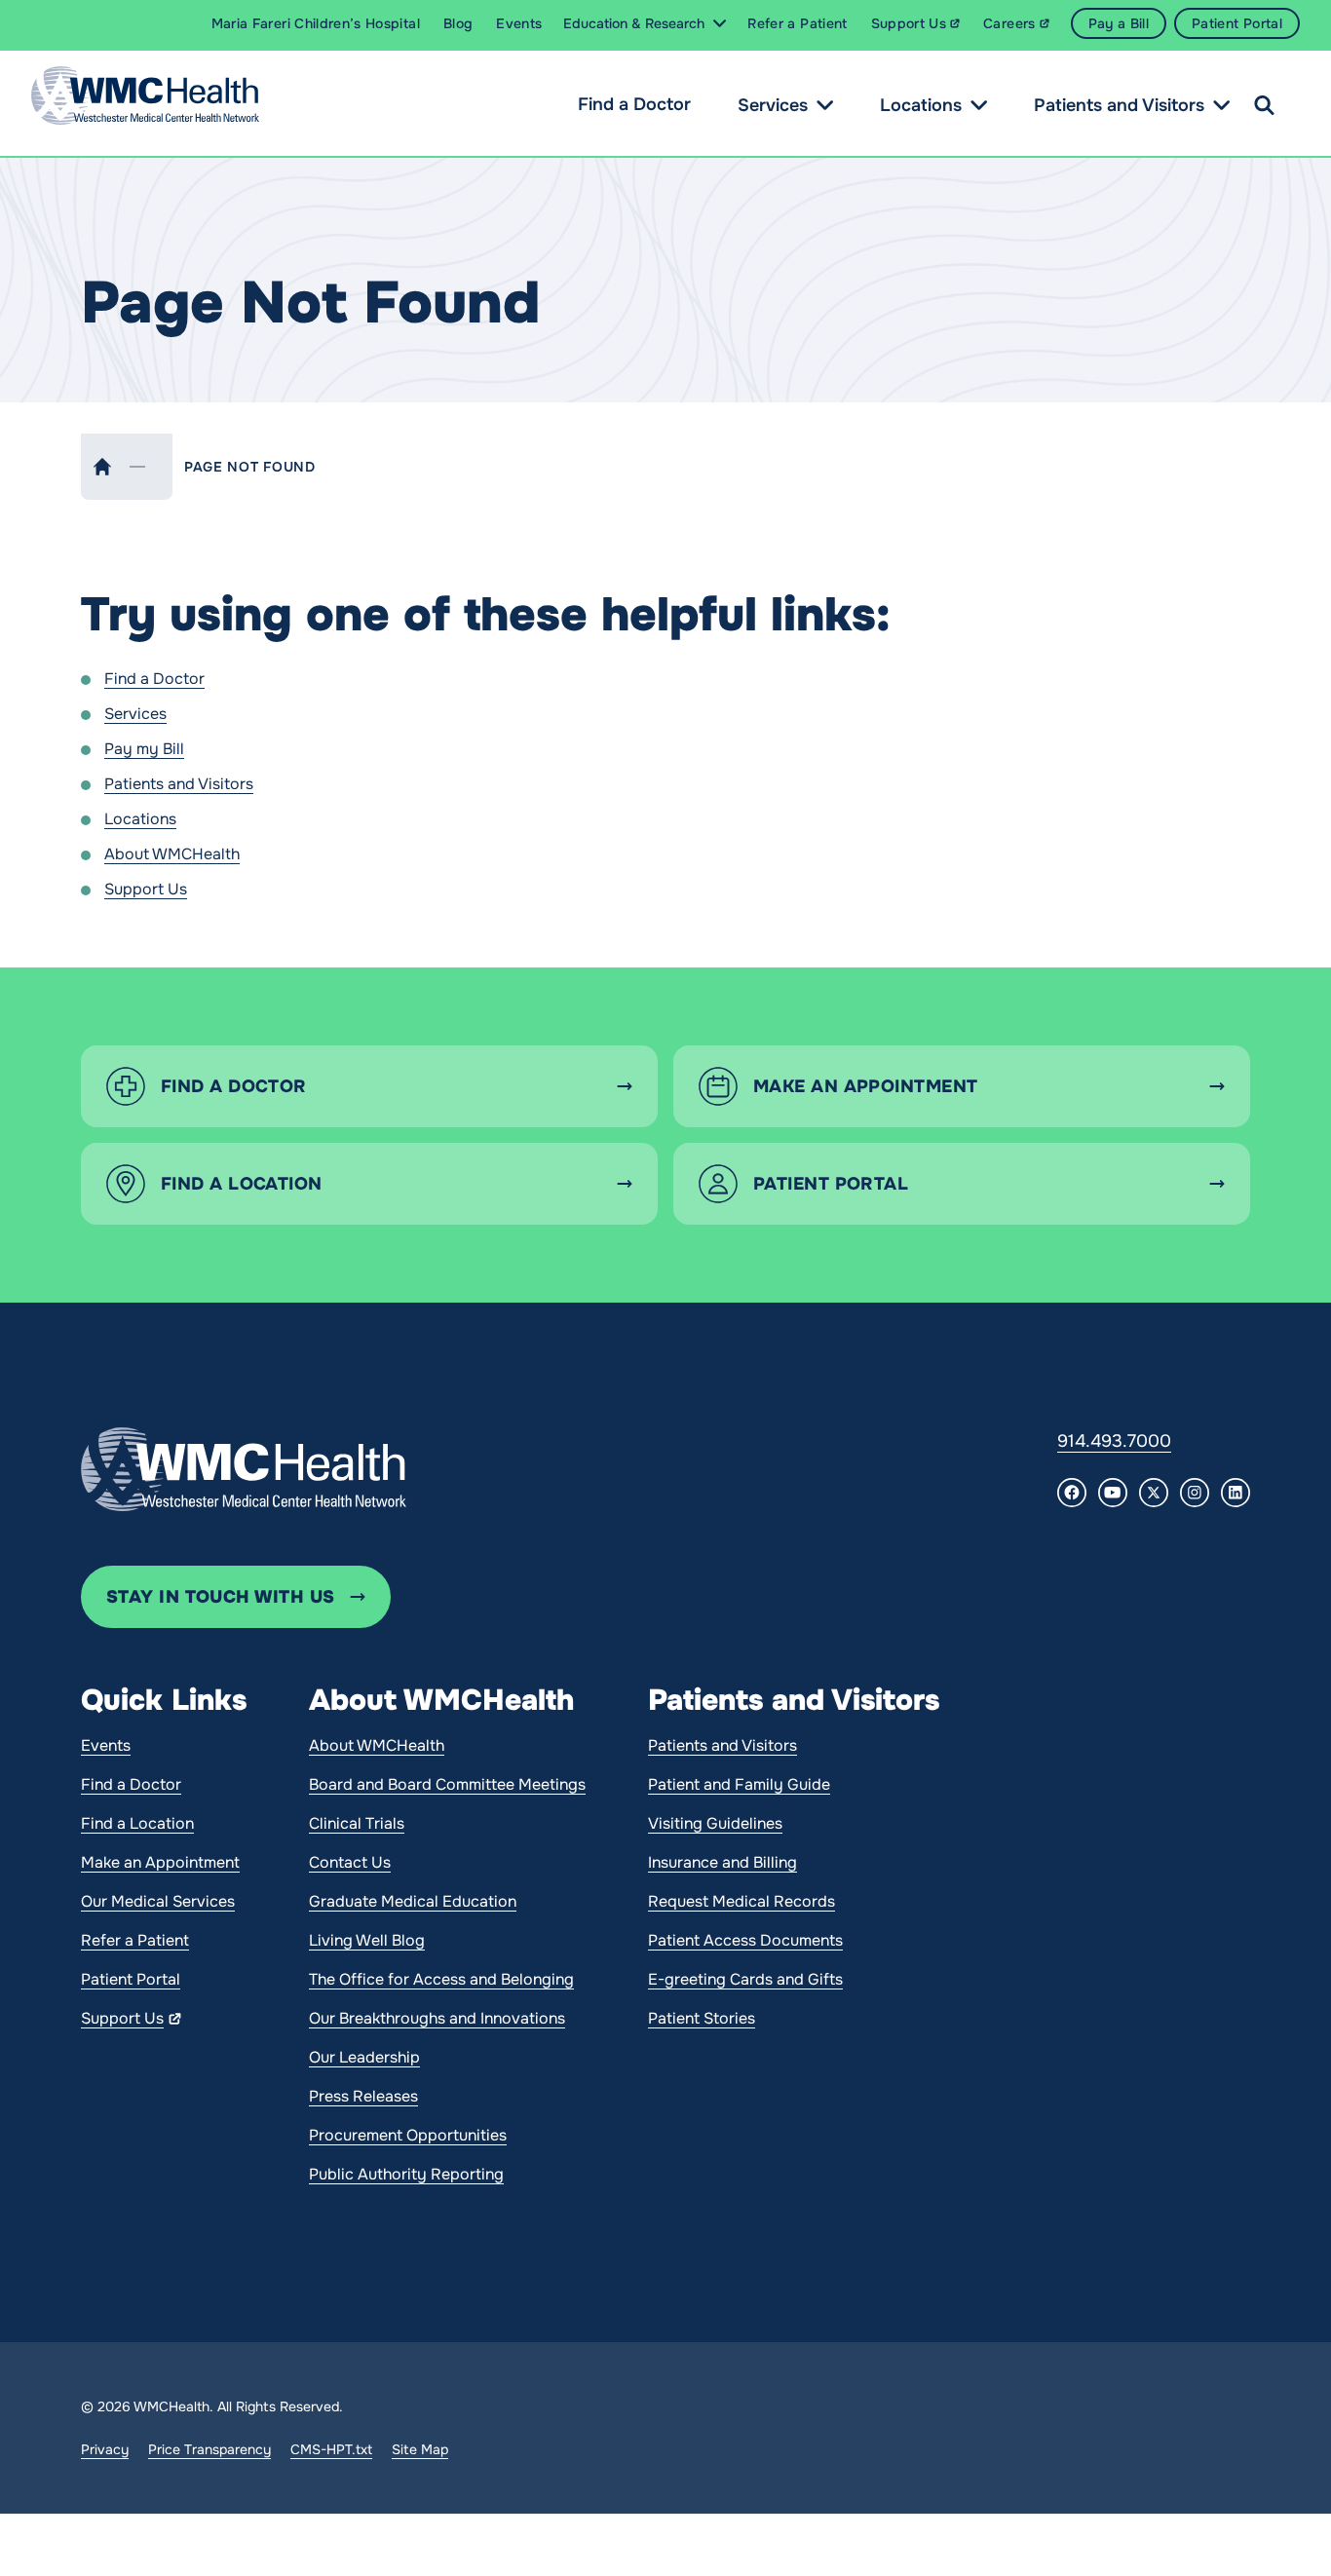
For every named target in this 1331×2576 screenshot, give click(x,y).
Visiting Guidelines (715, 1823)
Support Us (146, 889)
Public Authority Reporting (406, 2174)
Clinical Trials (357, 1823)
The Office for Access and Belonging (441, 1979)
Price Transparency (209, 2449)
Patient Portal (131, 1979)
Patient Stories (702, 2018)
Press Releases (363, 2096)
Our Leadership (364, 2057)
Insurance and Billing (723, 1862)
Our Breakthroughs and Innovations (437, 2018)
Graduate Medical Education (413, 1901)
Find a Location (137, 1823)
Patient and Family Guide (739, 1784)
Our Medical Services (158, 1901)
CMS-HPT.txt (331, 2449)
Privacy (105, 2449)
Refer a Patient (135, 1940)
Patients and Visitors (1119, 105)
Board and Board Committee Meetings (447, 1784)
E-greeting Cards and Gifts (745, 1979)
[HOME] (102, 467)
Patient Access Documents (745, 1940)
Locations (921, 105)
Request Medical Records (742, 1901)
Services (773, 105)
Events (106, 1745)
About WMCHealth (172, 854)
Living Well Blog (367, 1940)
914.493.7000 (1114, 1441)
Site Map (420, 2449)
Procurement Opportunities (408, 2135)
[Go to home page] (244, 1469)
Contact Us (350, 1862)
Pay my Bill (144, 749)
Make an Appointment (160, 1862)
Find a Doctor (634, 104)
